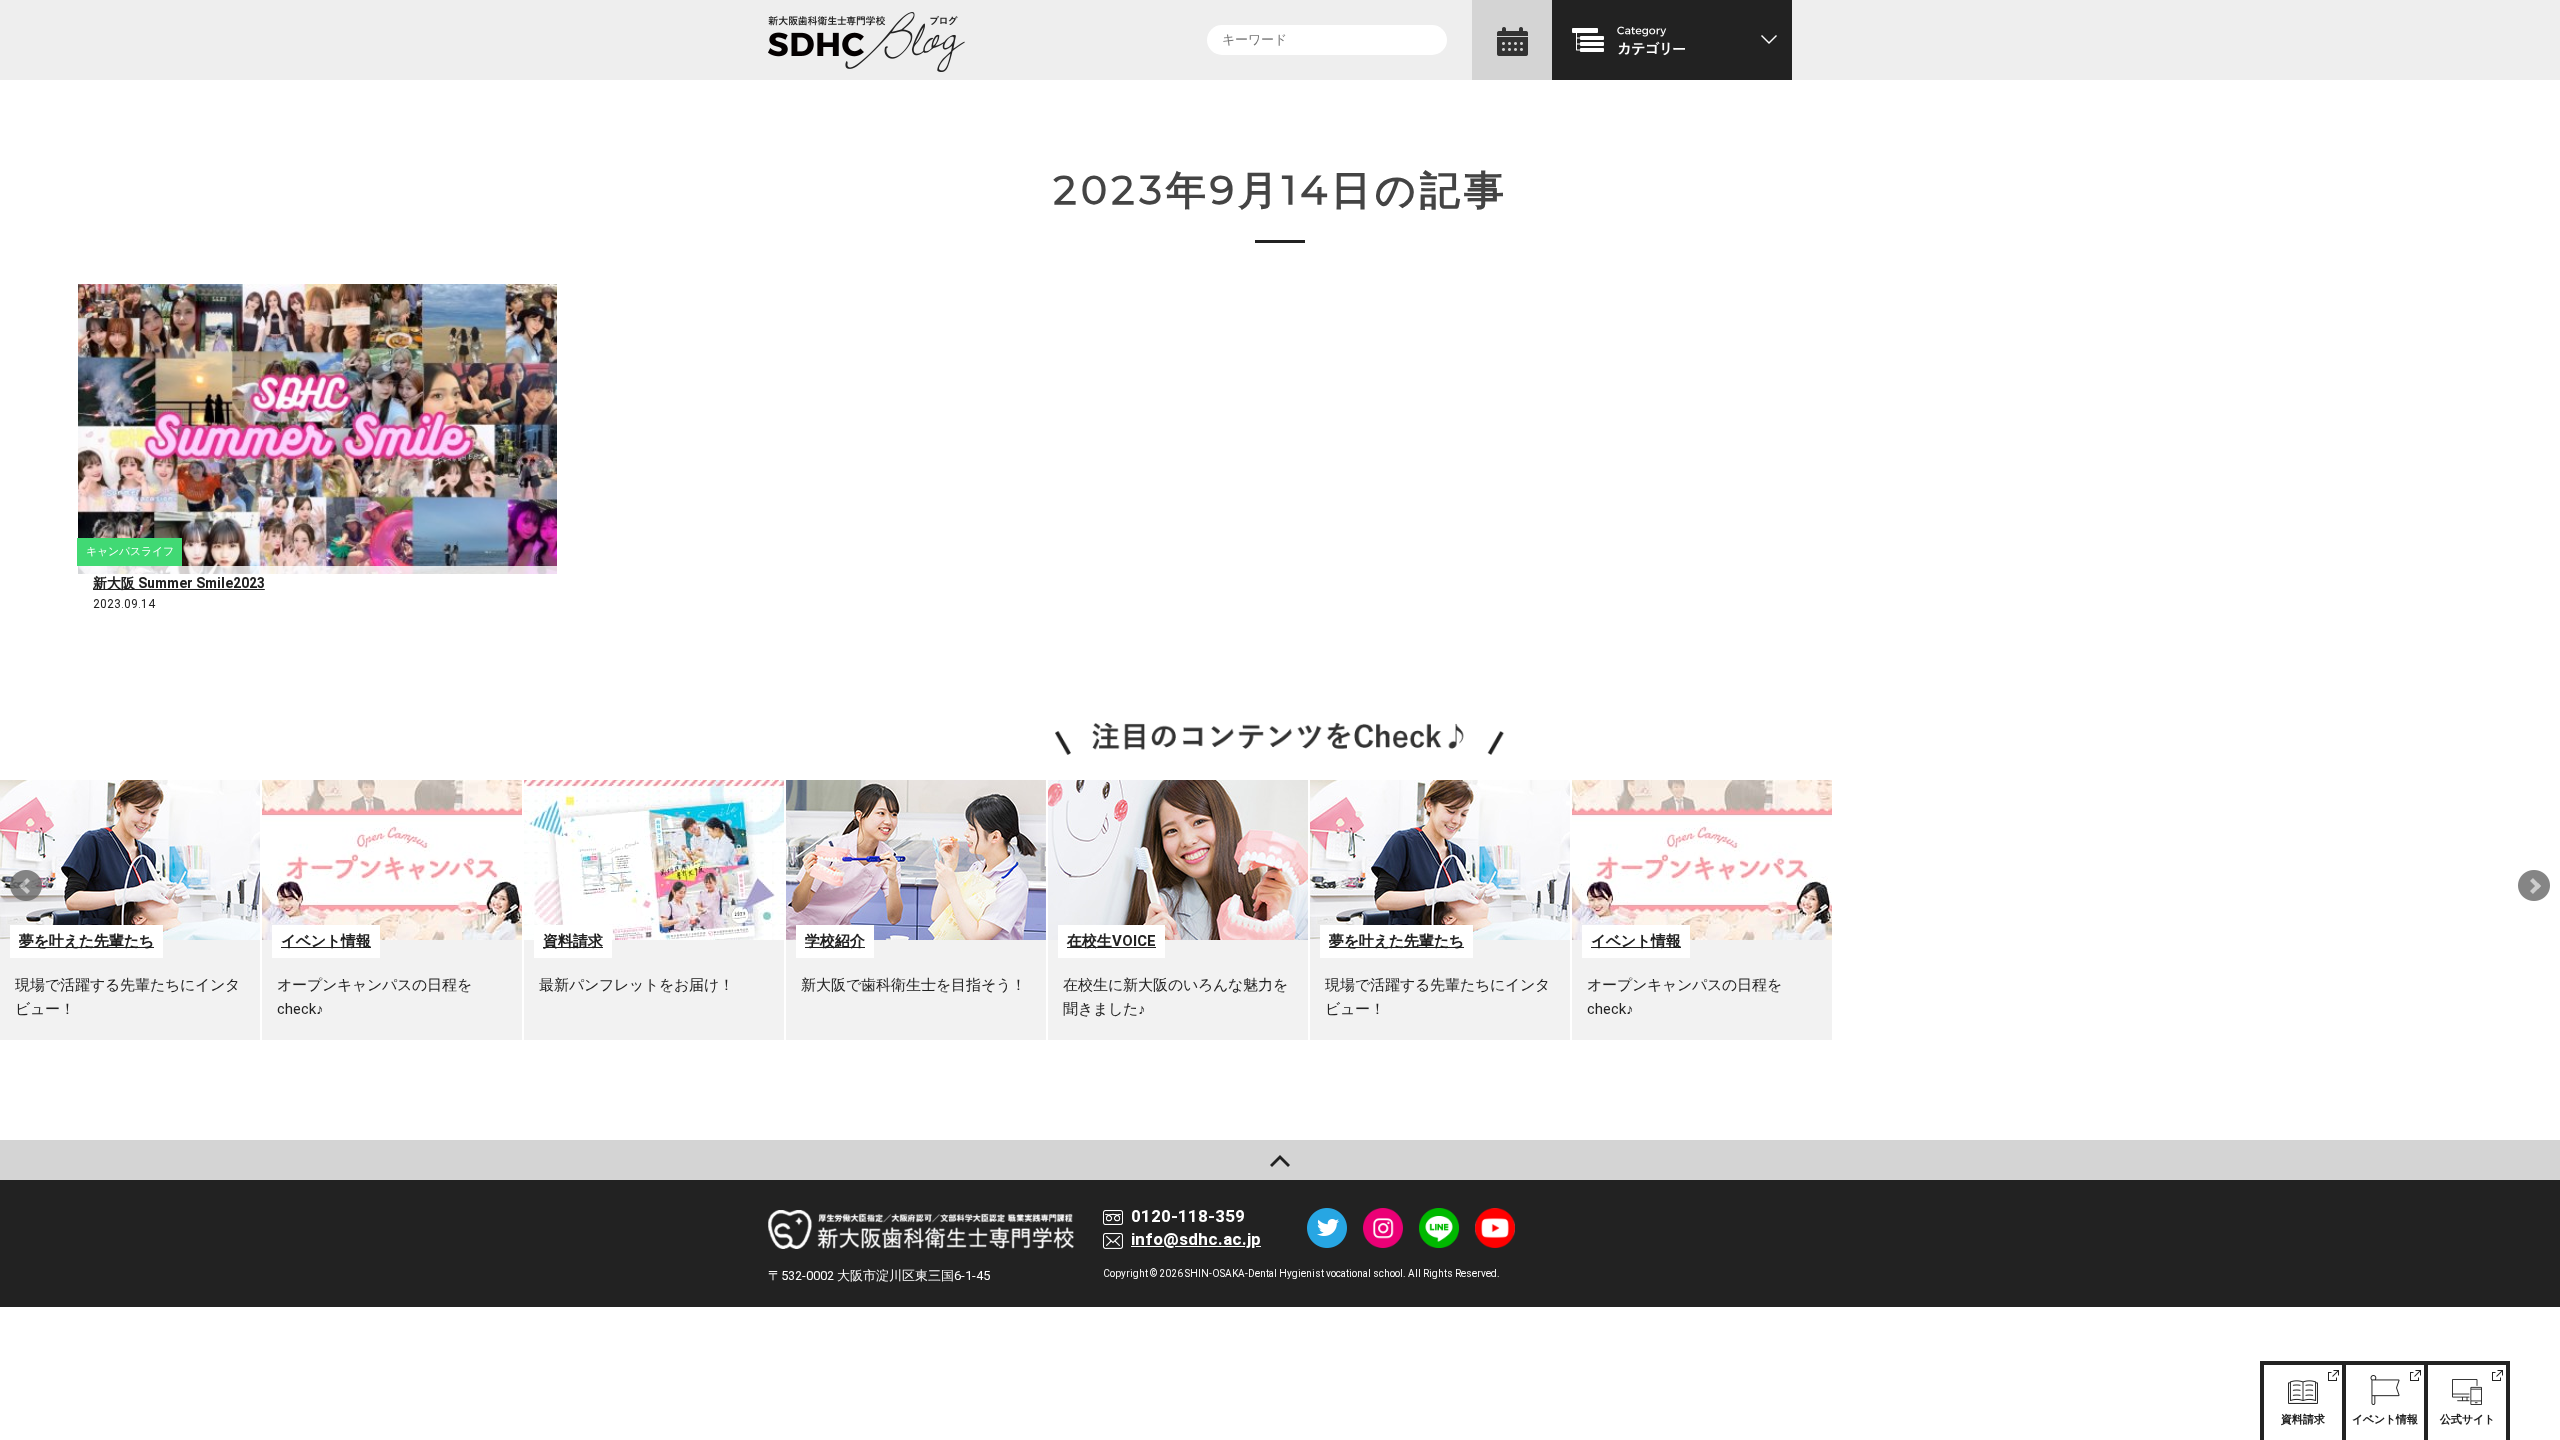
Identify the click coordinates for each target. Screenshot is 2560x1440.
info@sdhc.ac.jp (1196, 1239)
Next (2534, 886)
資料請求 (2303, 1419)
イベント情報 (2385, 1419)
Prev (26, 886)
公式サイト (2467, 1419)
